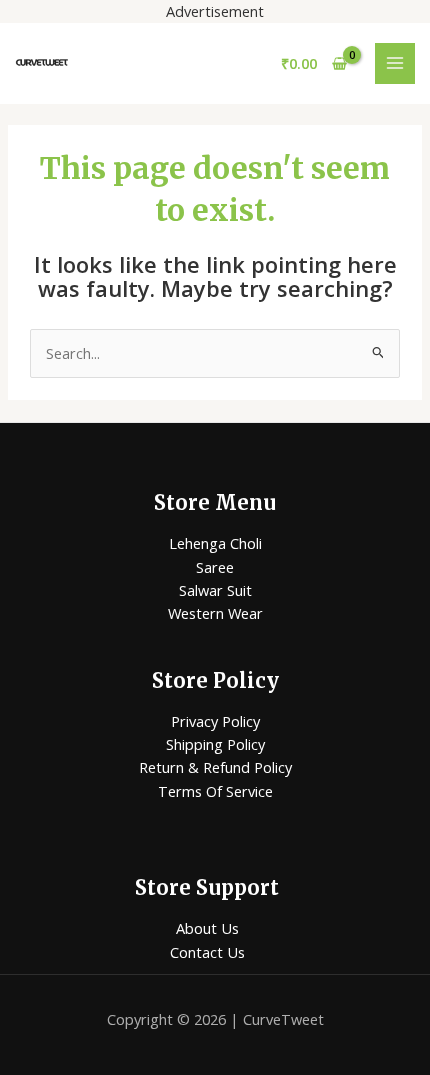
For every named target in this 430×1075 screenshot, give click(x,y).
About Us (207, 928)
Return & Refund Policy (215, 767)
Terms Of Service (215, 791)
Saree (215, 567)
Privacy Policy (215, 721)
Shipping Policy (215, 744)
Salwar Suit (215, 590)
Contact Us (207, 952)
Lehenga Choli (215, 543)
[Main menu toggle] (395, 63)
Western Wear (215, 613)
